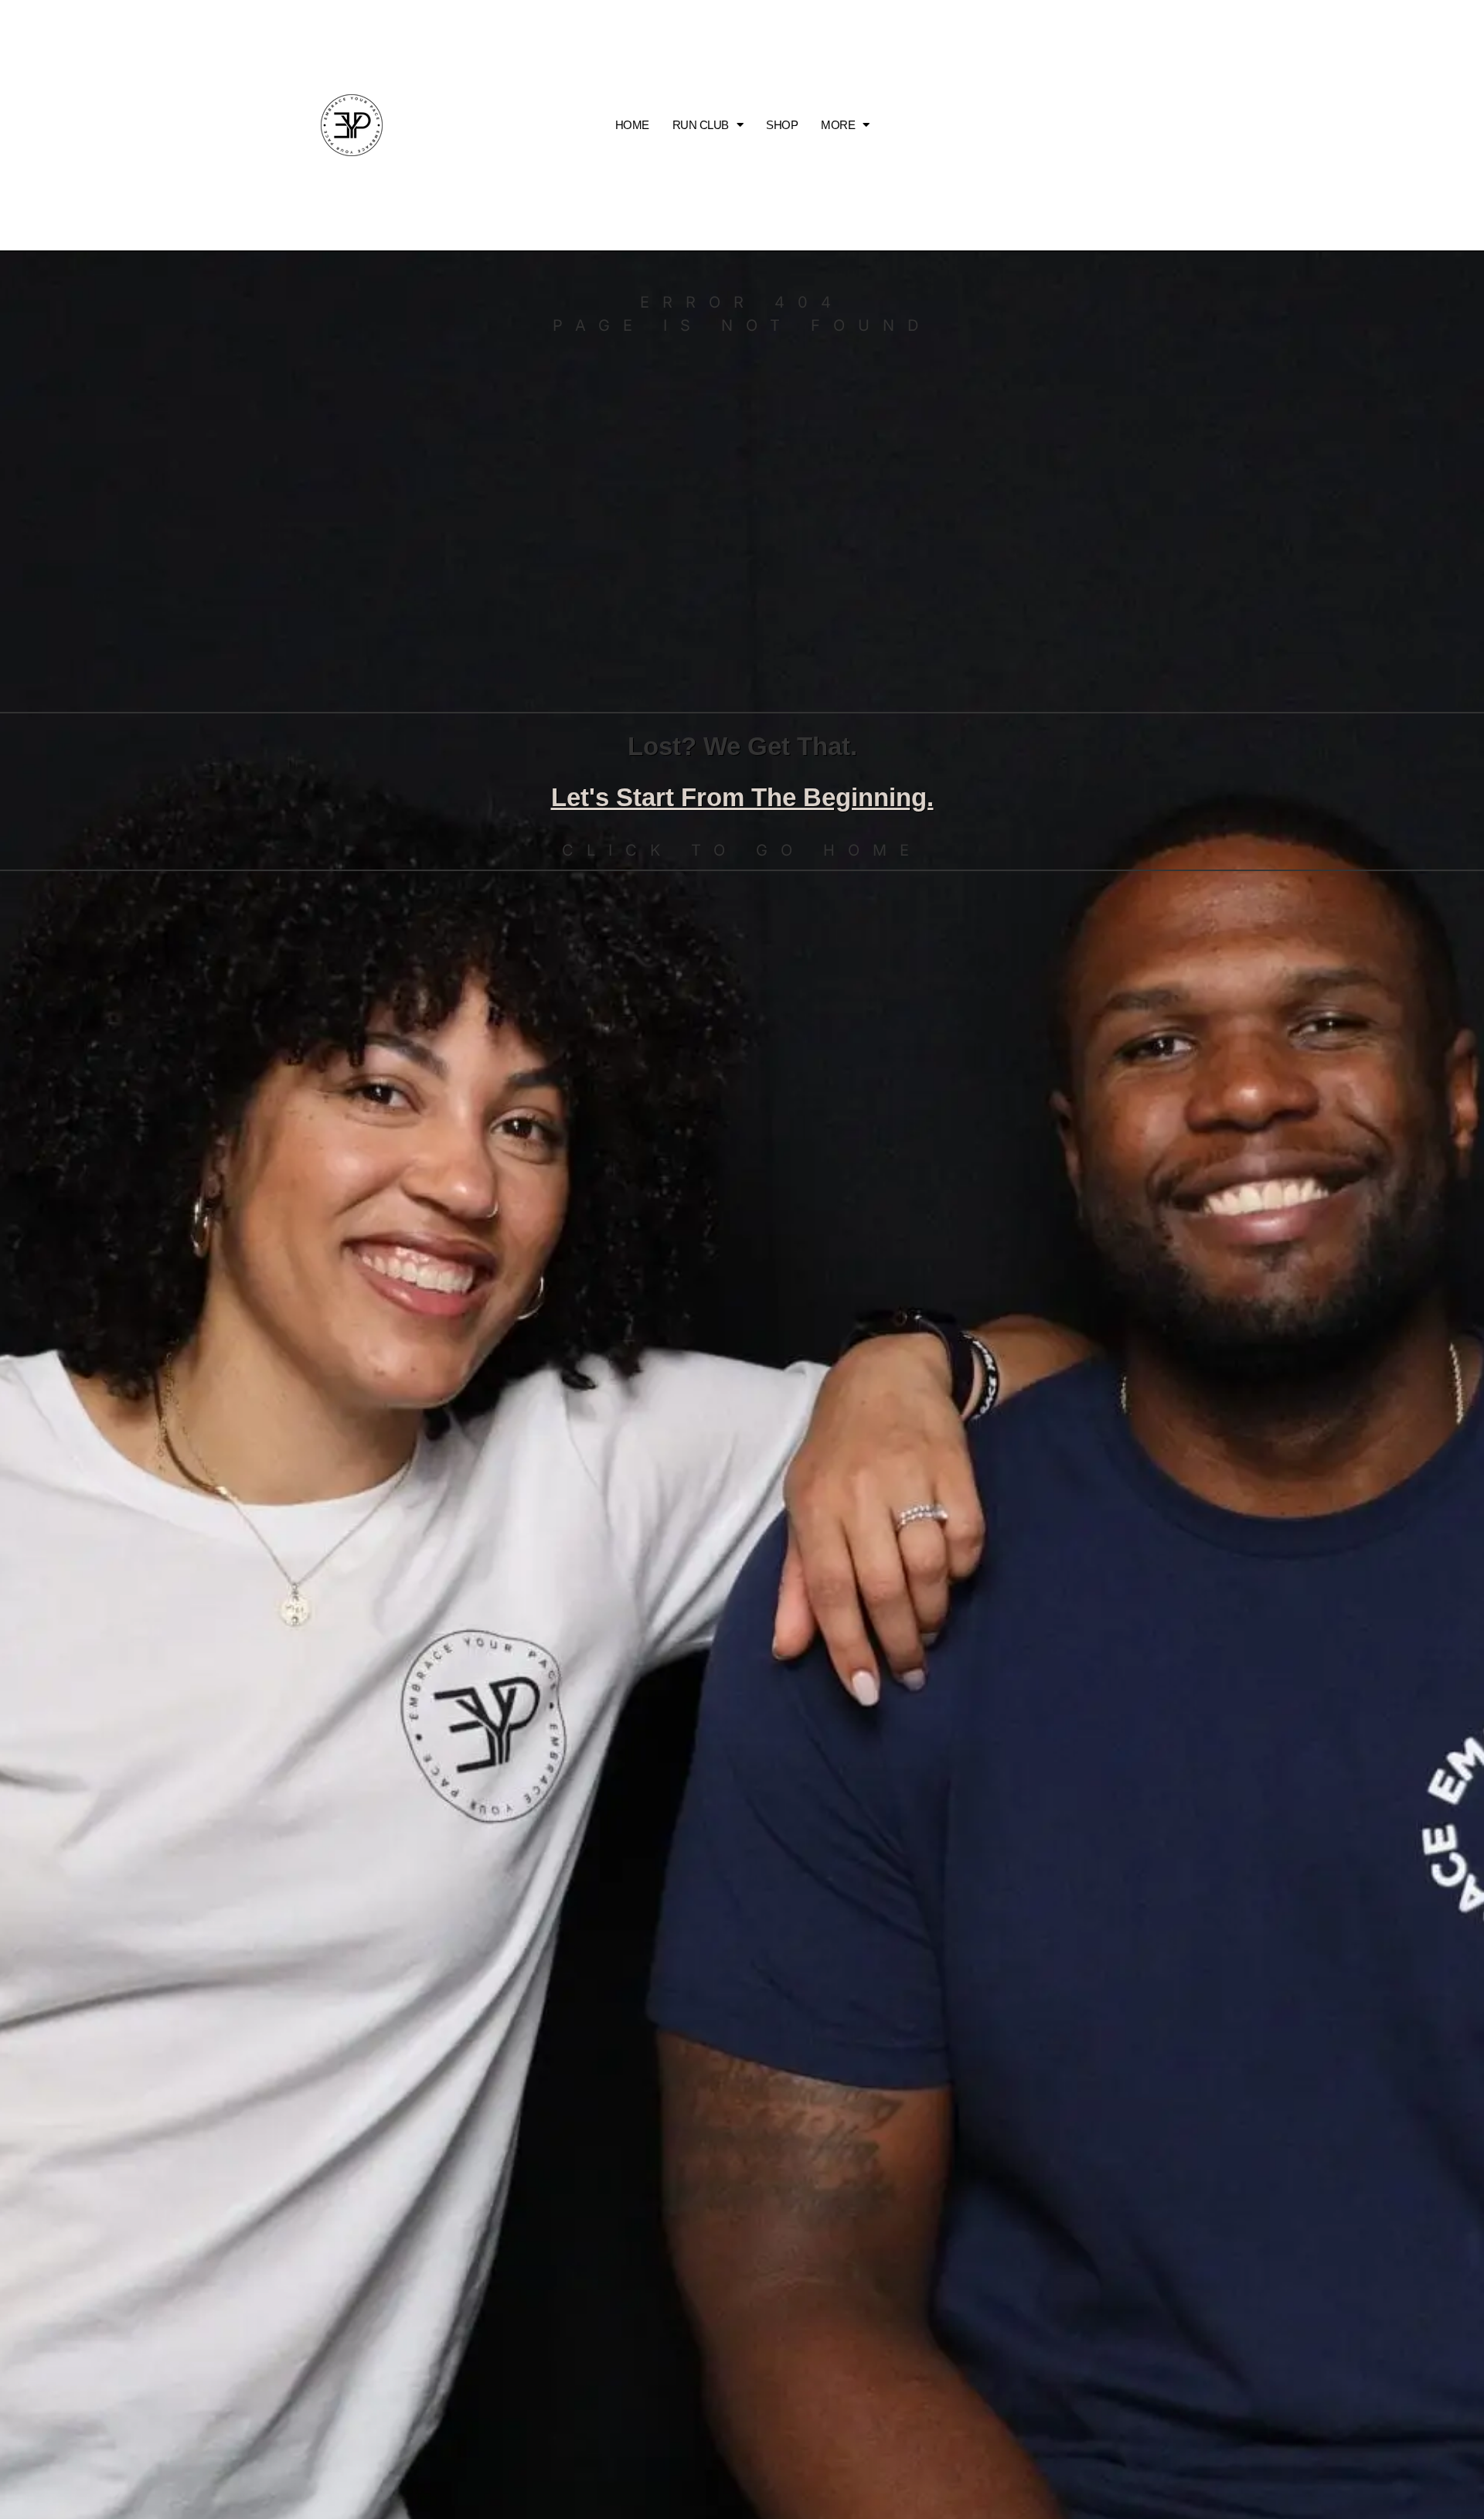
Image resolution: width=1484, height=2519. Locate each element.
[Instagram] (1157, 125)
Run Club (701, 125)
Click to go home (742, 850)
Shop (782, 125)
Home (632, 125)
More (838, 125)
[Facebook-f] (1191, 125)
